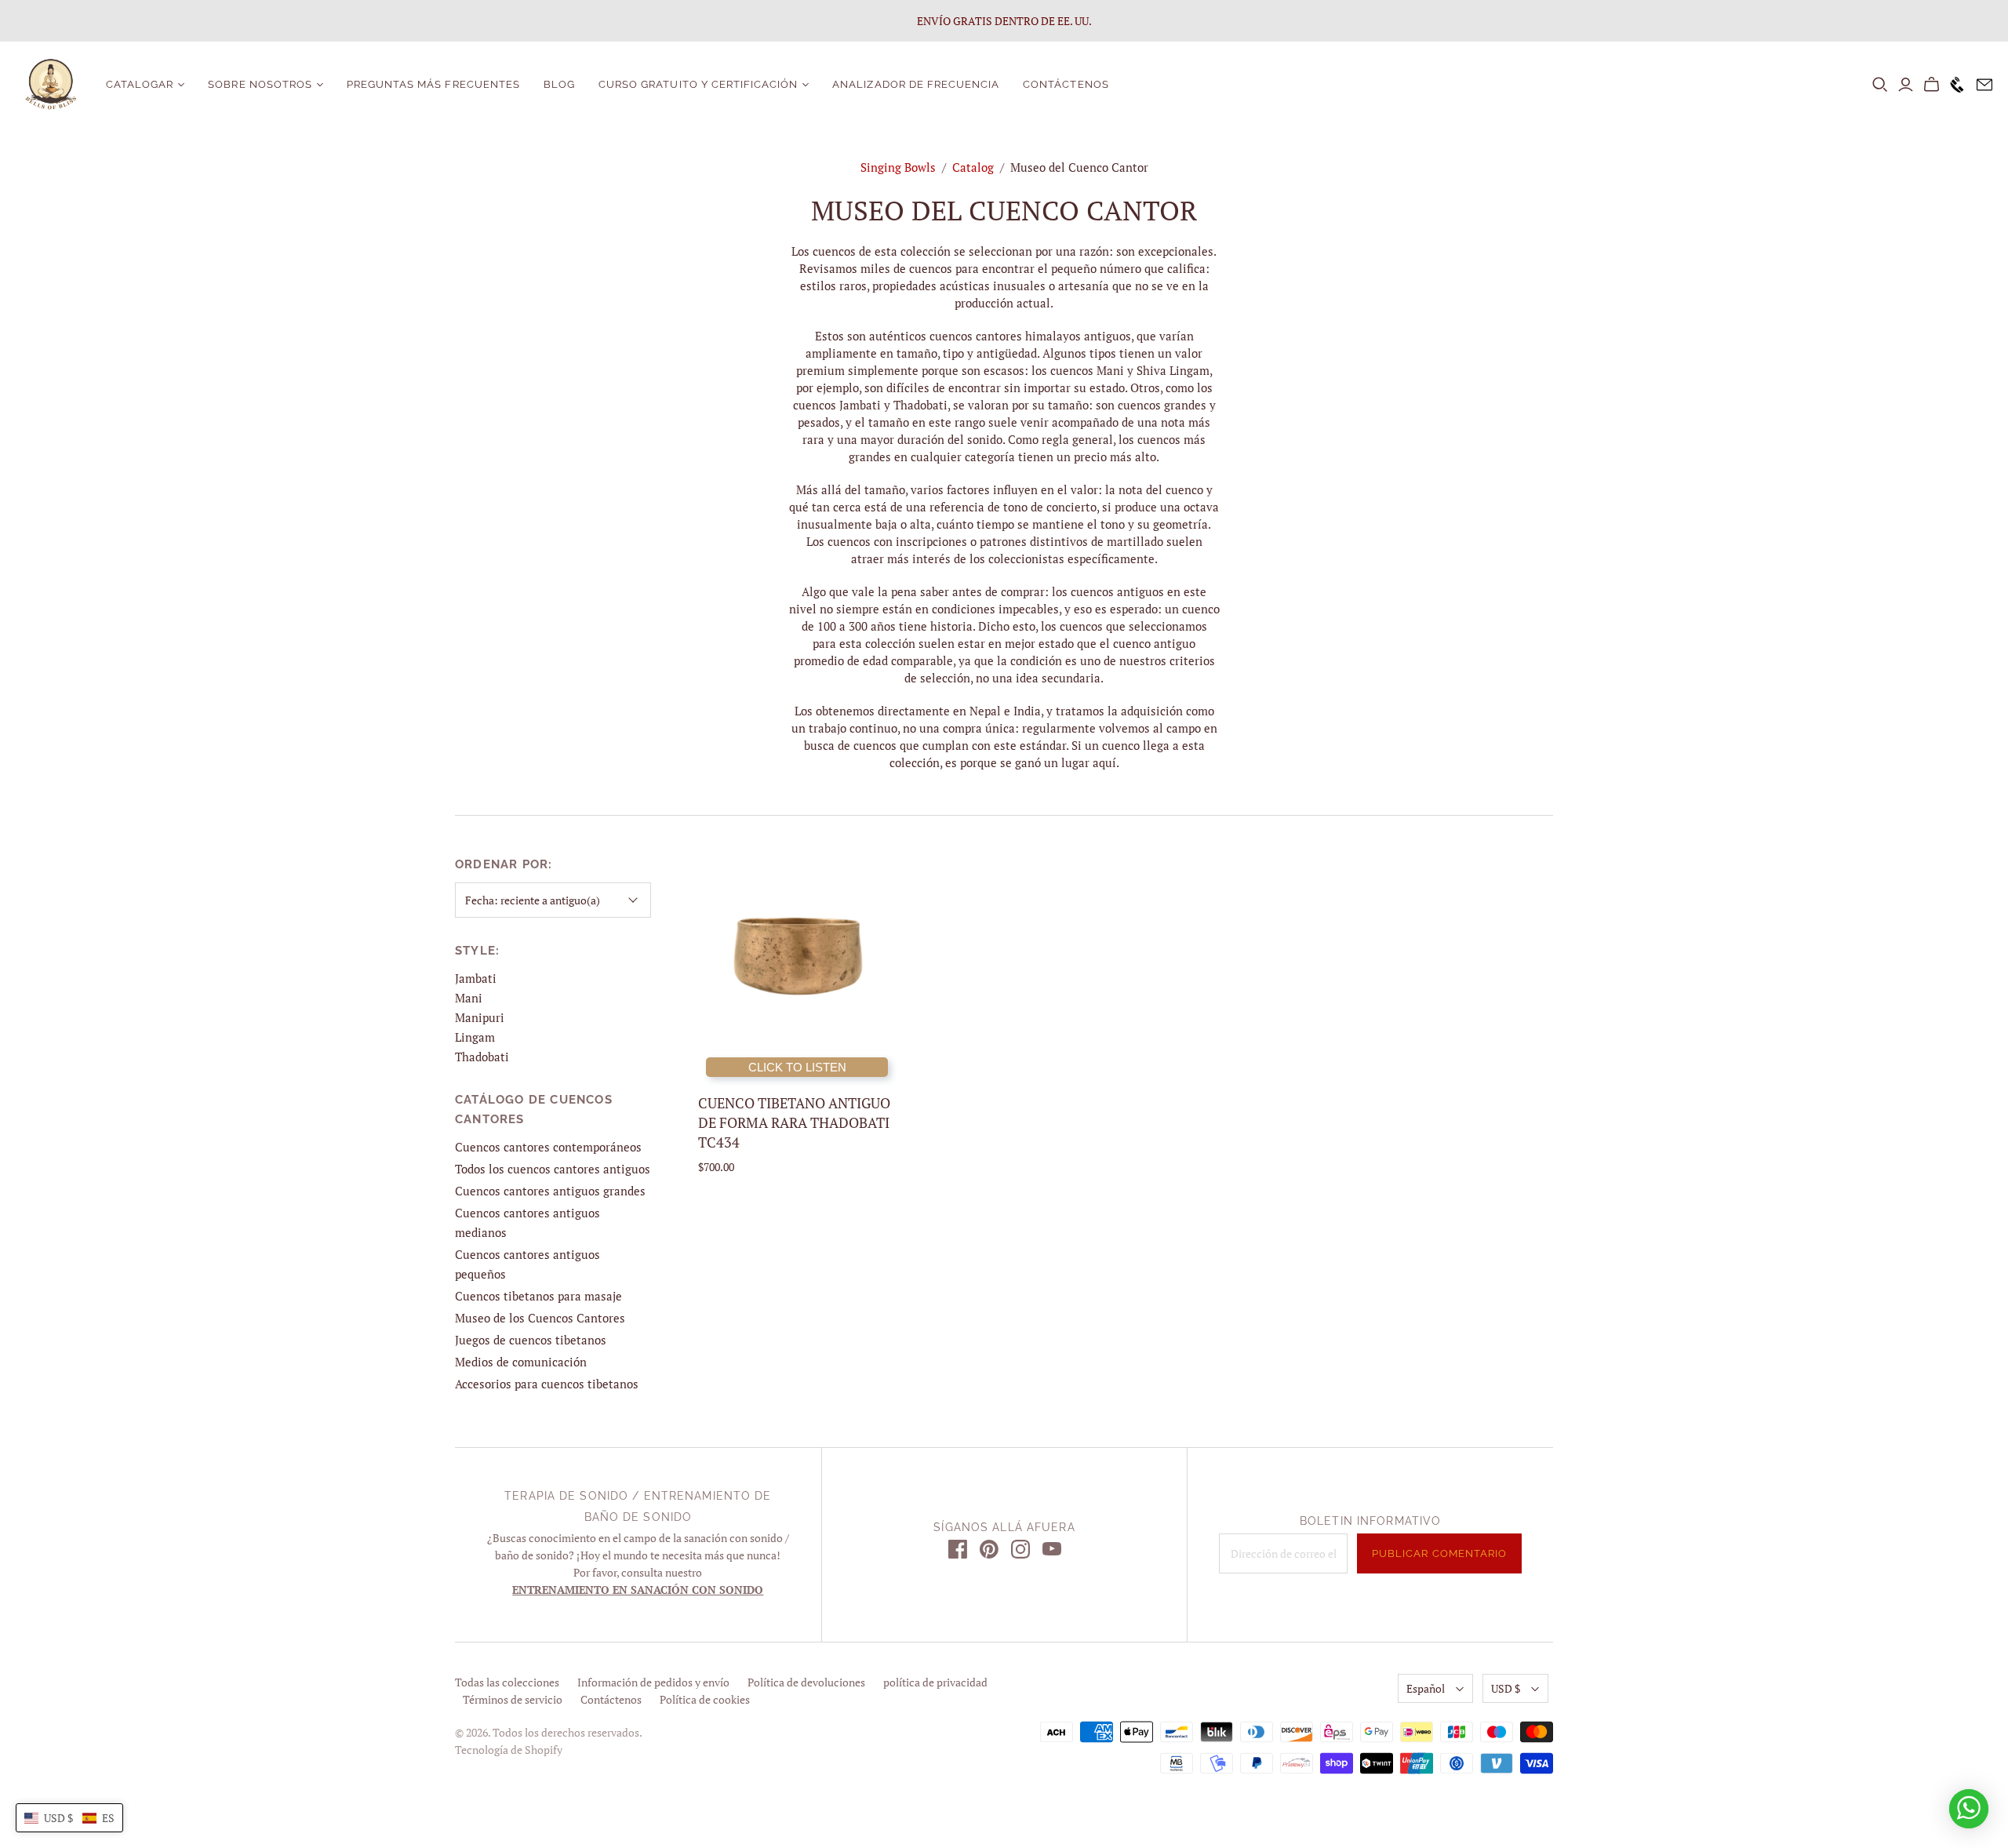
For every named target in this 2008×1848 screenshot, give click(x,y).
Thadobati (482, 1057)
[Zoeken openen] (1880, 85)
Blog (559, 84)
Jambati (476, 978)
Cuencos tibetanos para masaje (538, 1296)
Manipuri (480, 1017)
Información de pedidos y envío (653, 1682)
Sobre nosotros (260, 84)
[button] (69, 1818)
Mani (469, 998)
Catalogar (140, 84)
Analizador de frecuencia (916, 84)
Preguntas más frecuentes (433, 84)
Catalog (973, 167)
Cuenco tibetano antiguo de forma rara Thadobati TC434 (794, 1122)
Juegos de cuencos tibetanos (531, 1340)
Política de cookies (705, 1699)
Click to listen (797, 1067)
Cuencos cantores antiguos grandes (550, 1191)
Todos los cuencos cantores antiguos (553, 1169)
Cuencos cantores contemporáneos (548, 1147)
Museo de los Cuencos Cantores (540, 1318)
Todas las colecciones (507, 1682)
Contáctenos (1066, 84)
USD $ (1506, 1688)
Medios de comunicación (521, 1362)
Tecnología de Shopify (509, 1750)
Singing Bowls (898, 167)
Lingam (475, 1037)
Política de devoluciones (806, 1682)
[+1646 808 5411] (1953, 85)
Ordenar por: (504, 864)
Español (1426, 1688)
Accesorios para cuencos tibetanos (547, 1384)
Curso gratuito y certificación (698, 84)
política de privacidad (935, 1682)
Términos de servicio (513, 1699)
